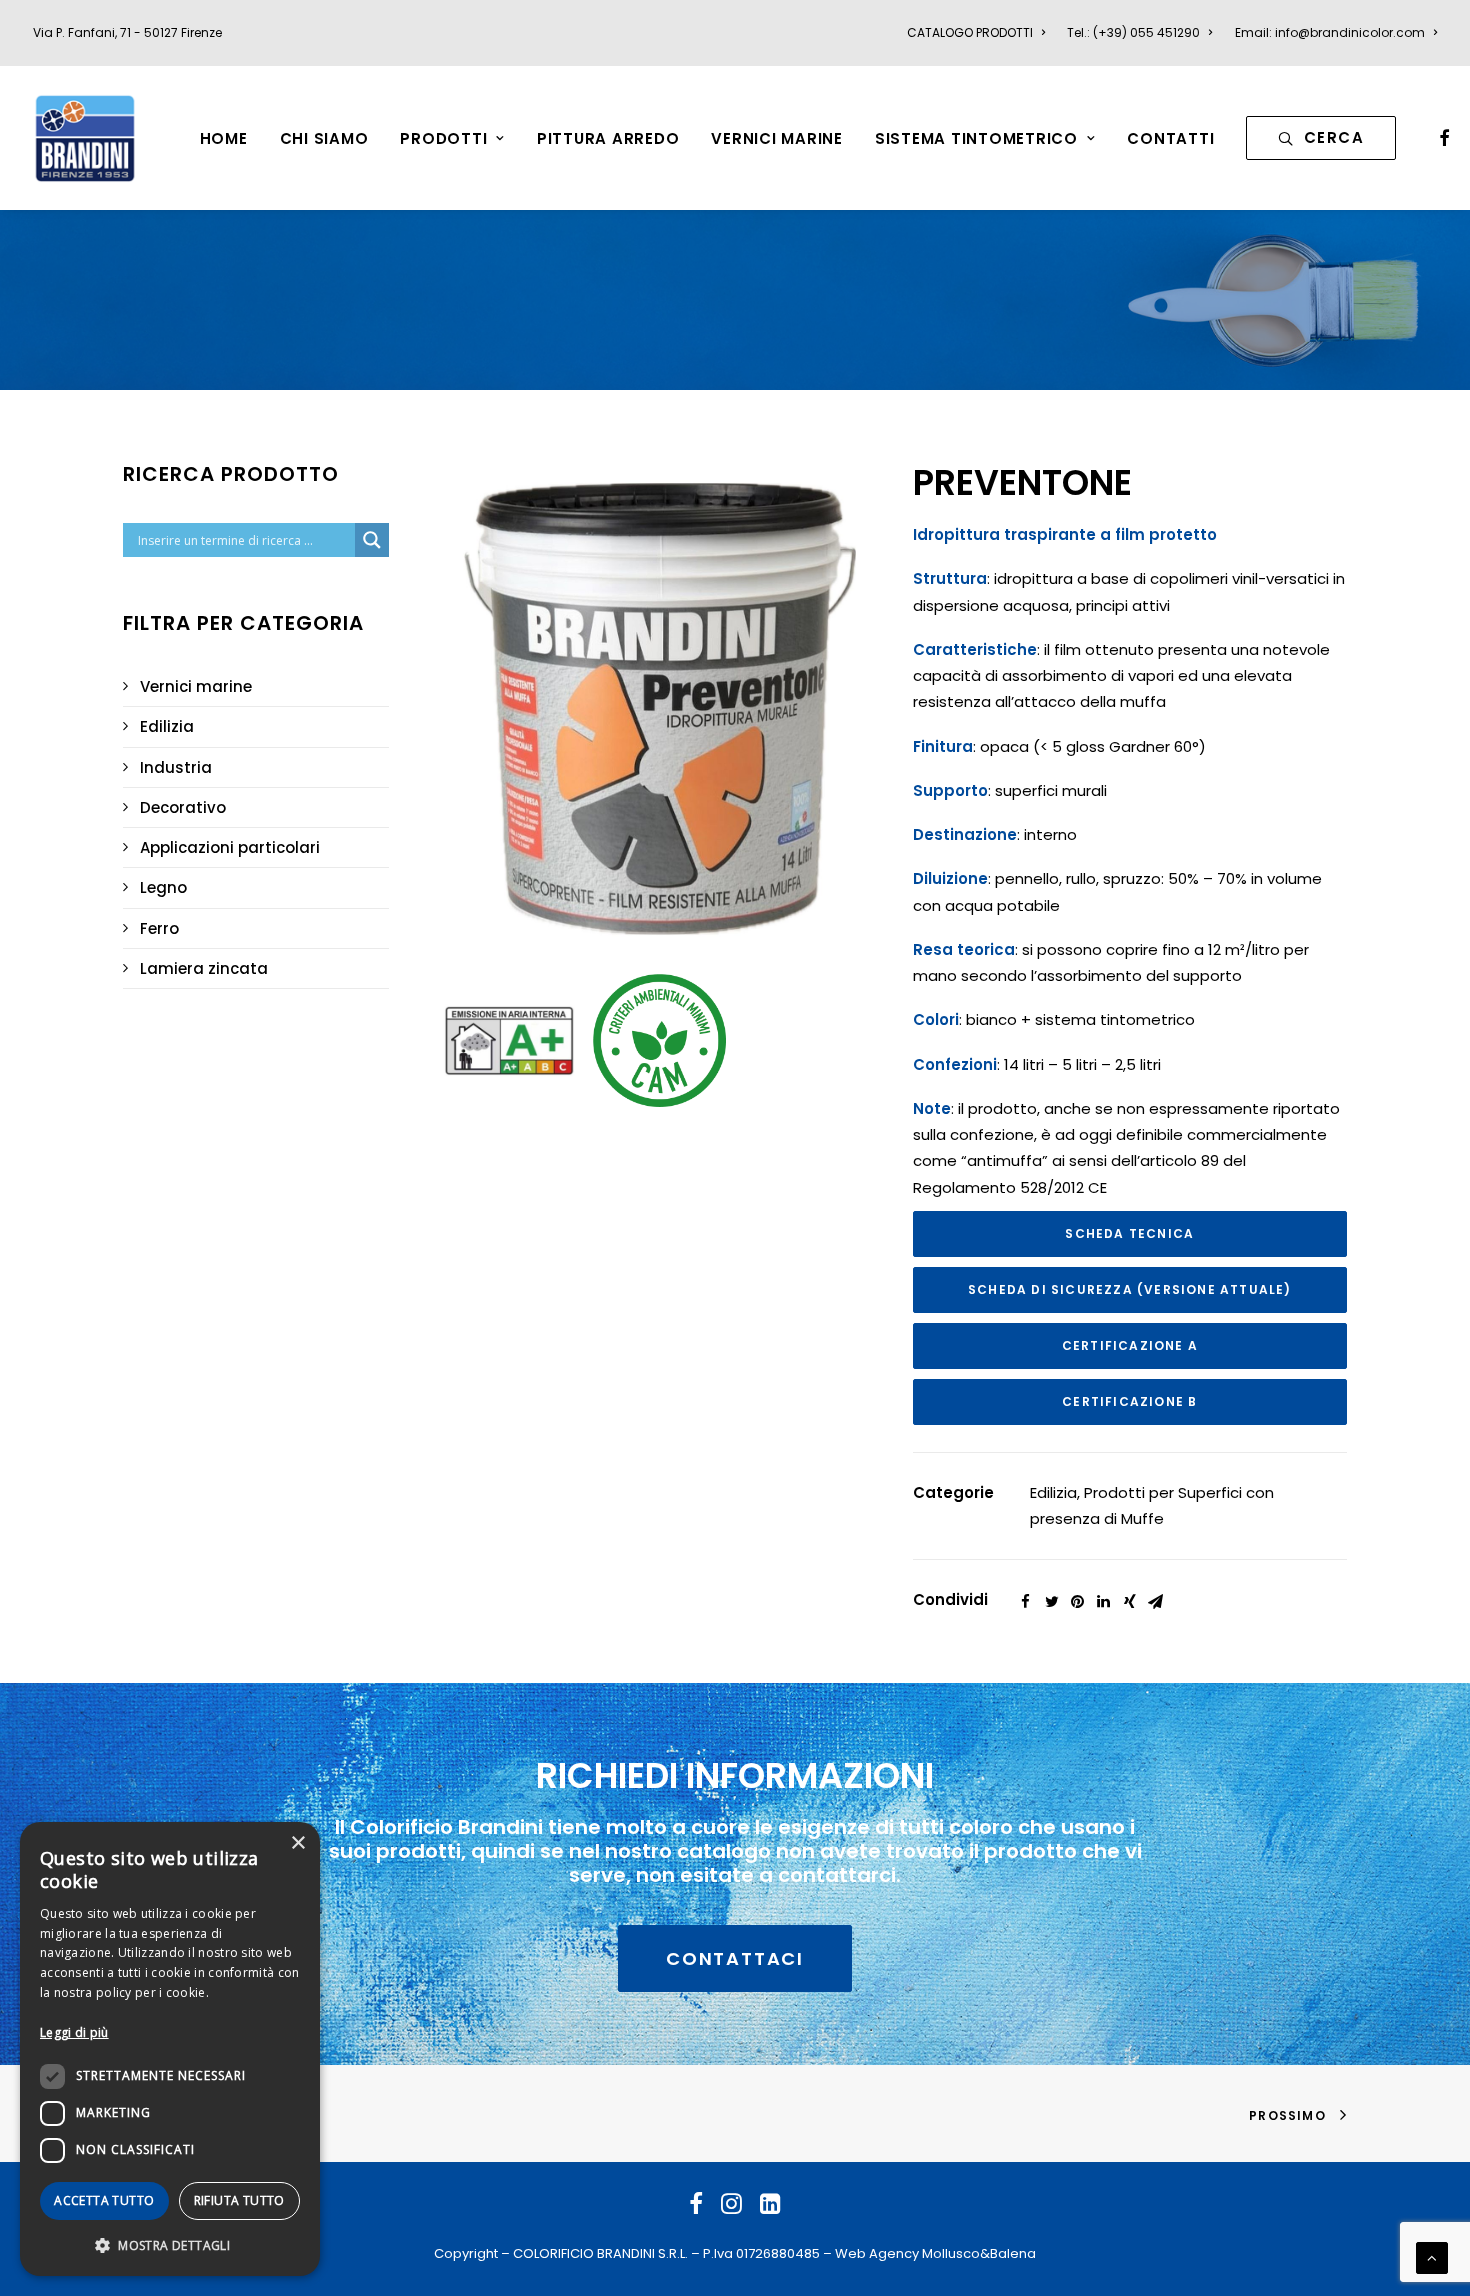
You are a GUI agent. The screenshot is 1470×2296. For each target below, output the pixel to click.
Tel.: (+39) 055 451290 (1133, 32)
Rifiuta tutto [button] (239, 2200)
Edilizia (167, 726)
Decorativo (183, 807)
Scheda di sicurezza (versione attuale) (1130, 1289)
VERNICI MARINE (777, 138)
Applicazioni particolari (230, 847)
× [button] (297, 1843)
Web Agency (877, 2253)
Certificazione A (1130, 1345)
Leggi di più (74, 2032)
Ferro (159, 928)
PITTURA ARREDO (608, 138)
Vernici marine (196, 686)
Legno (163, 887)
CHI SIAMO (324, 138)
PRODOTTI (443, 138)
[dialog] (170, 2049)
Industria (176, 767)
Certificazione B (1129, 1401)
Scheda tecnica (1129, 1233)
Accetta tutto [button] (104, 2200)
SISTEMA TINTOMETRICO (976, 138)
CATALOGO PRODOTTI (970, 32)
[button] (170, 2244)
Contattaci (735, 1958)
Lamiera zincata (204, 968)
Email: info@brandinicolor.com (1330, 32)
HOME (224, 138)
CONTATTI (1170, 138)
